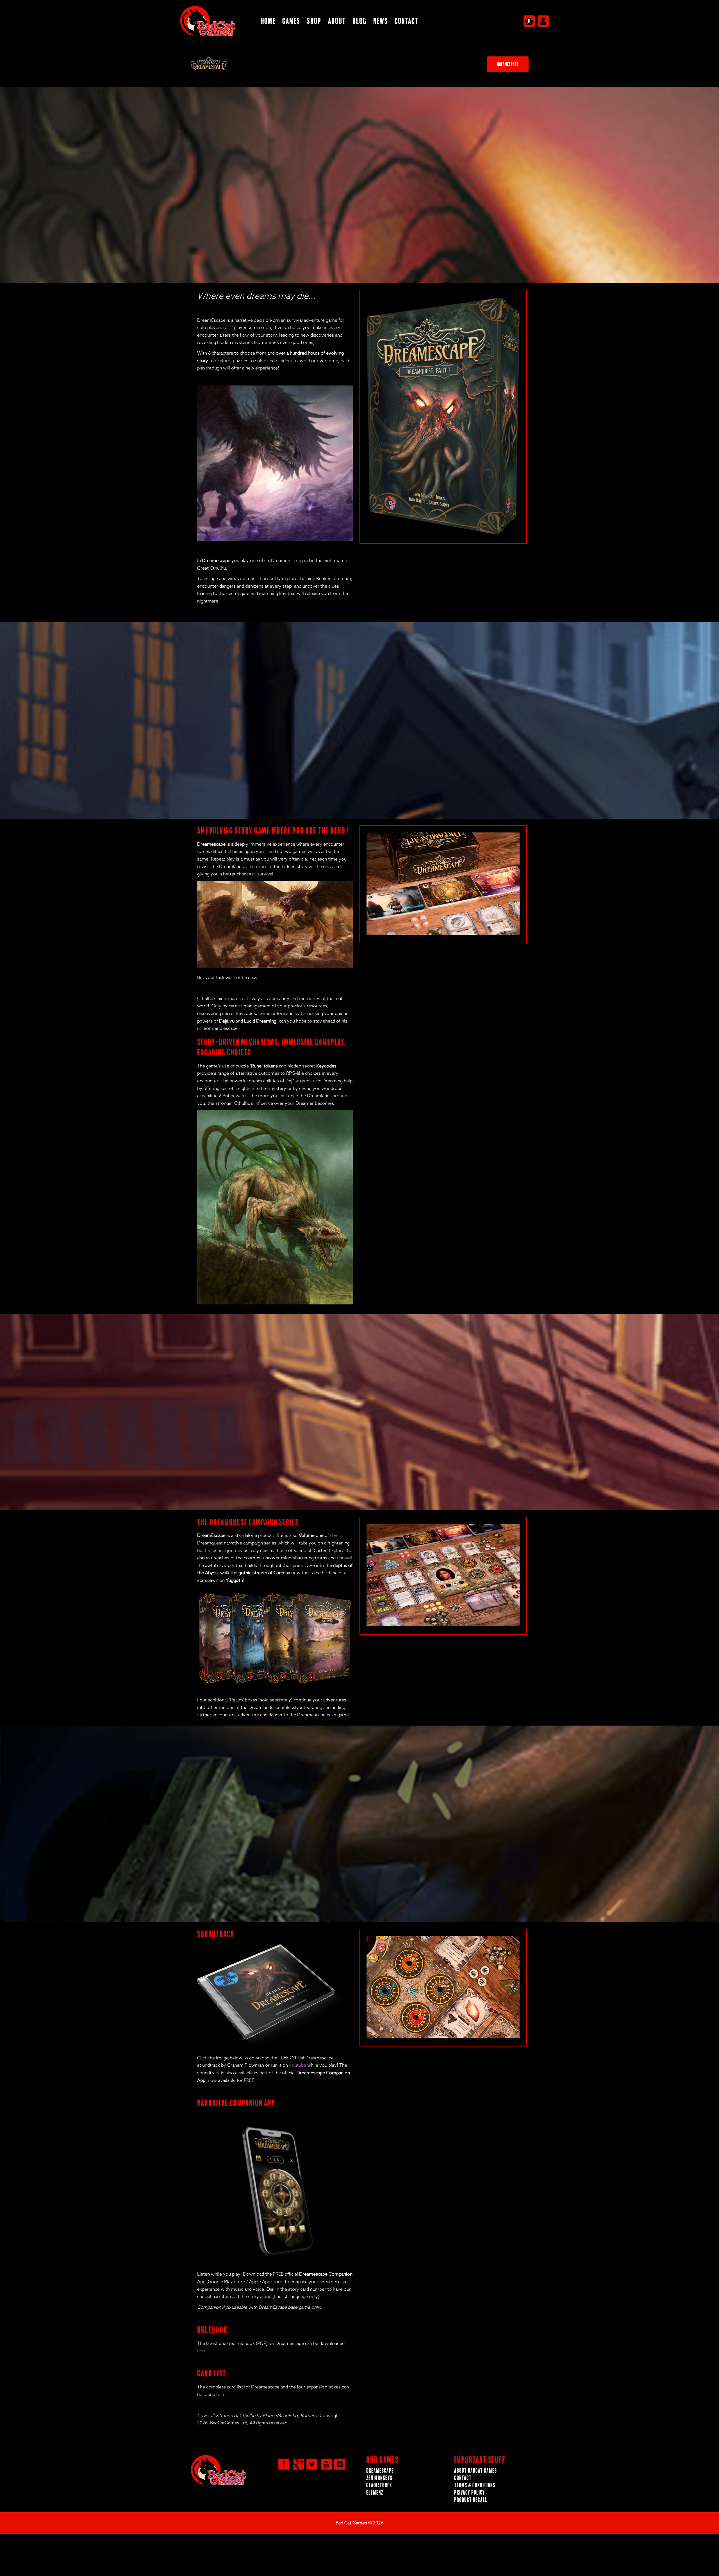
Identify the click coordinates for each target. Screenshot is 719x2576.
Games (291, 21)
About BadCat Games (475, 2471)
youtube (298, 2065)
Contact (406, 21)
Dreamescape (508, 64)
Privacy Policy (469, 2493)
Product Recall (471, 2500)
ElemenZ (375, 2493)
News (381, 21)
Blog (359, 21)
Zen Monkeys (379, 2478)
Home (268, 21)
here (202, 2351)
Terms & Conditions (475, 2485)
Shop (314, 21)
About (337, 21)
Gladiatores (379, 2485)
